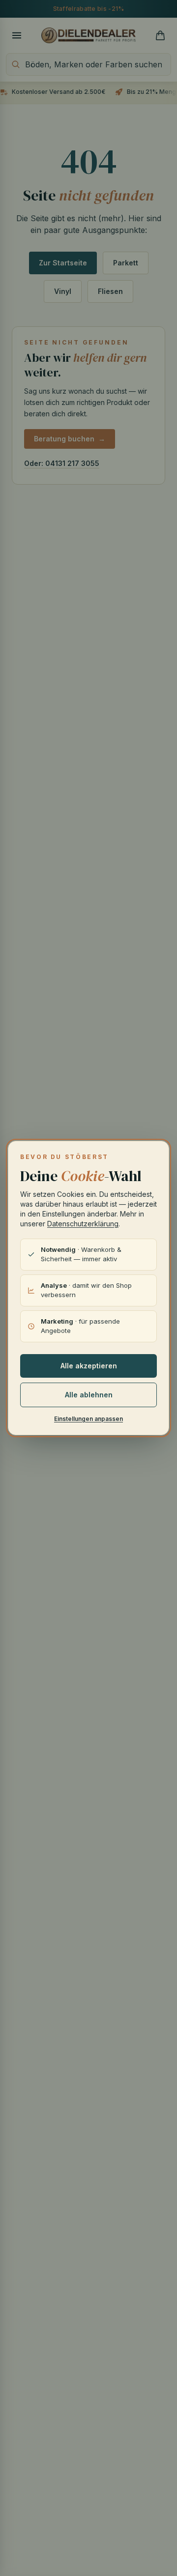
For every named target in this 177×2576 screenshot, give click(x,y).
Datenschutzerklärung (83, 1224)
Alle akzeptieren (89, 1366)
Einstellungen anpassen (88, 1419)
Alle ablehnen (89, 1395)
